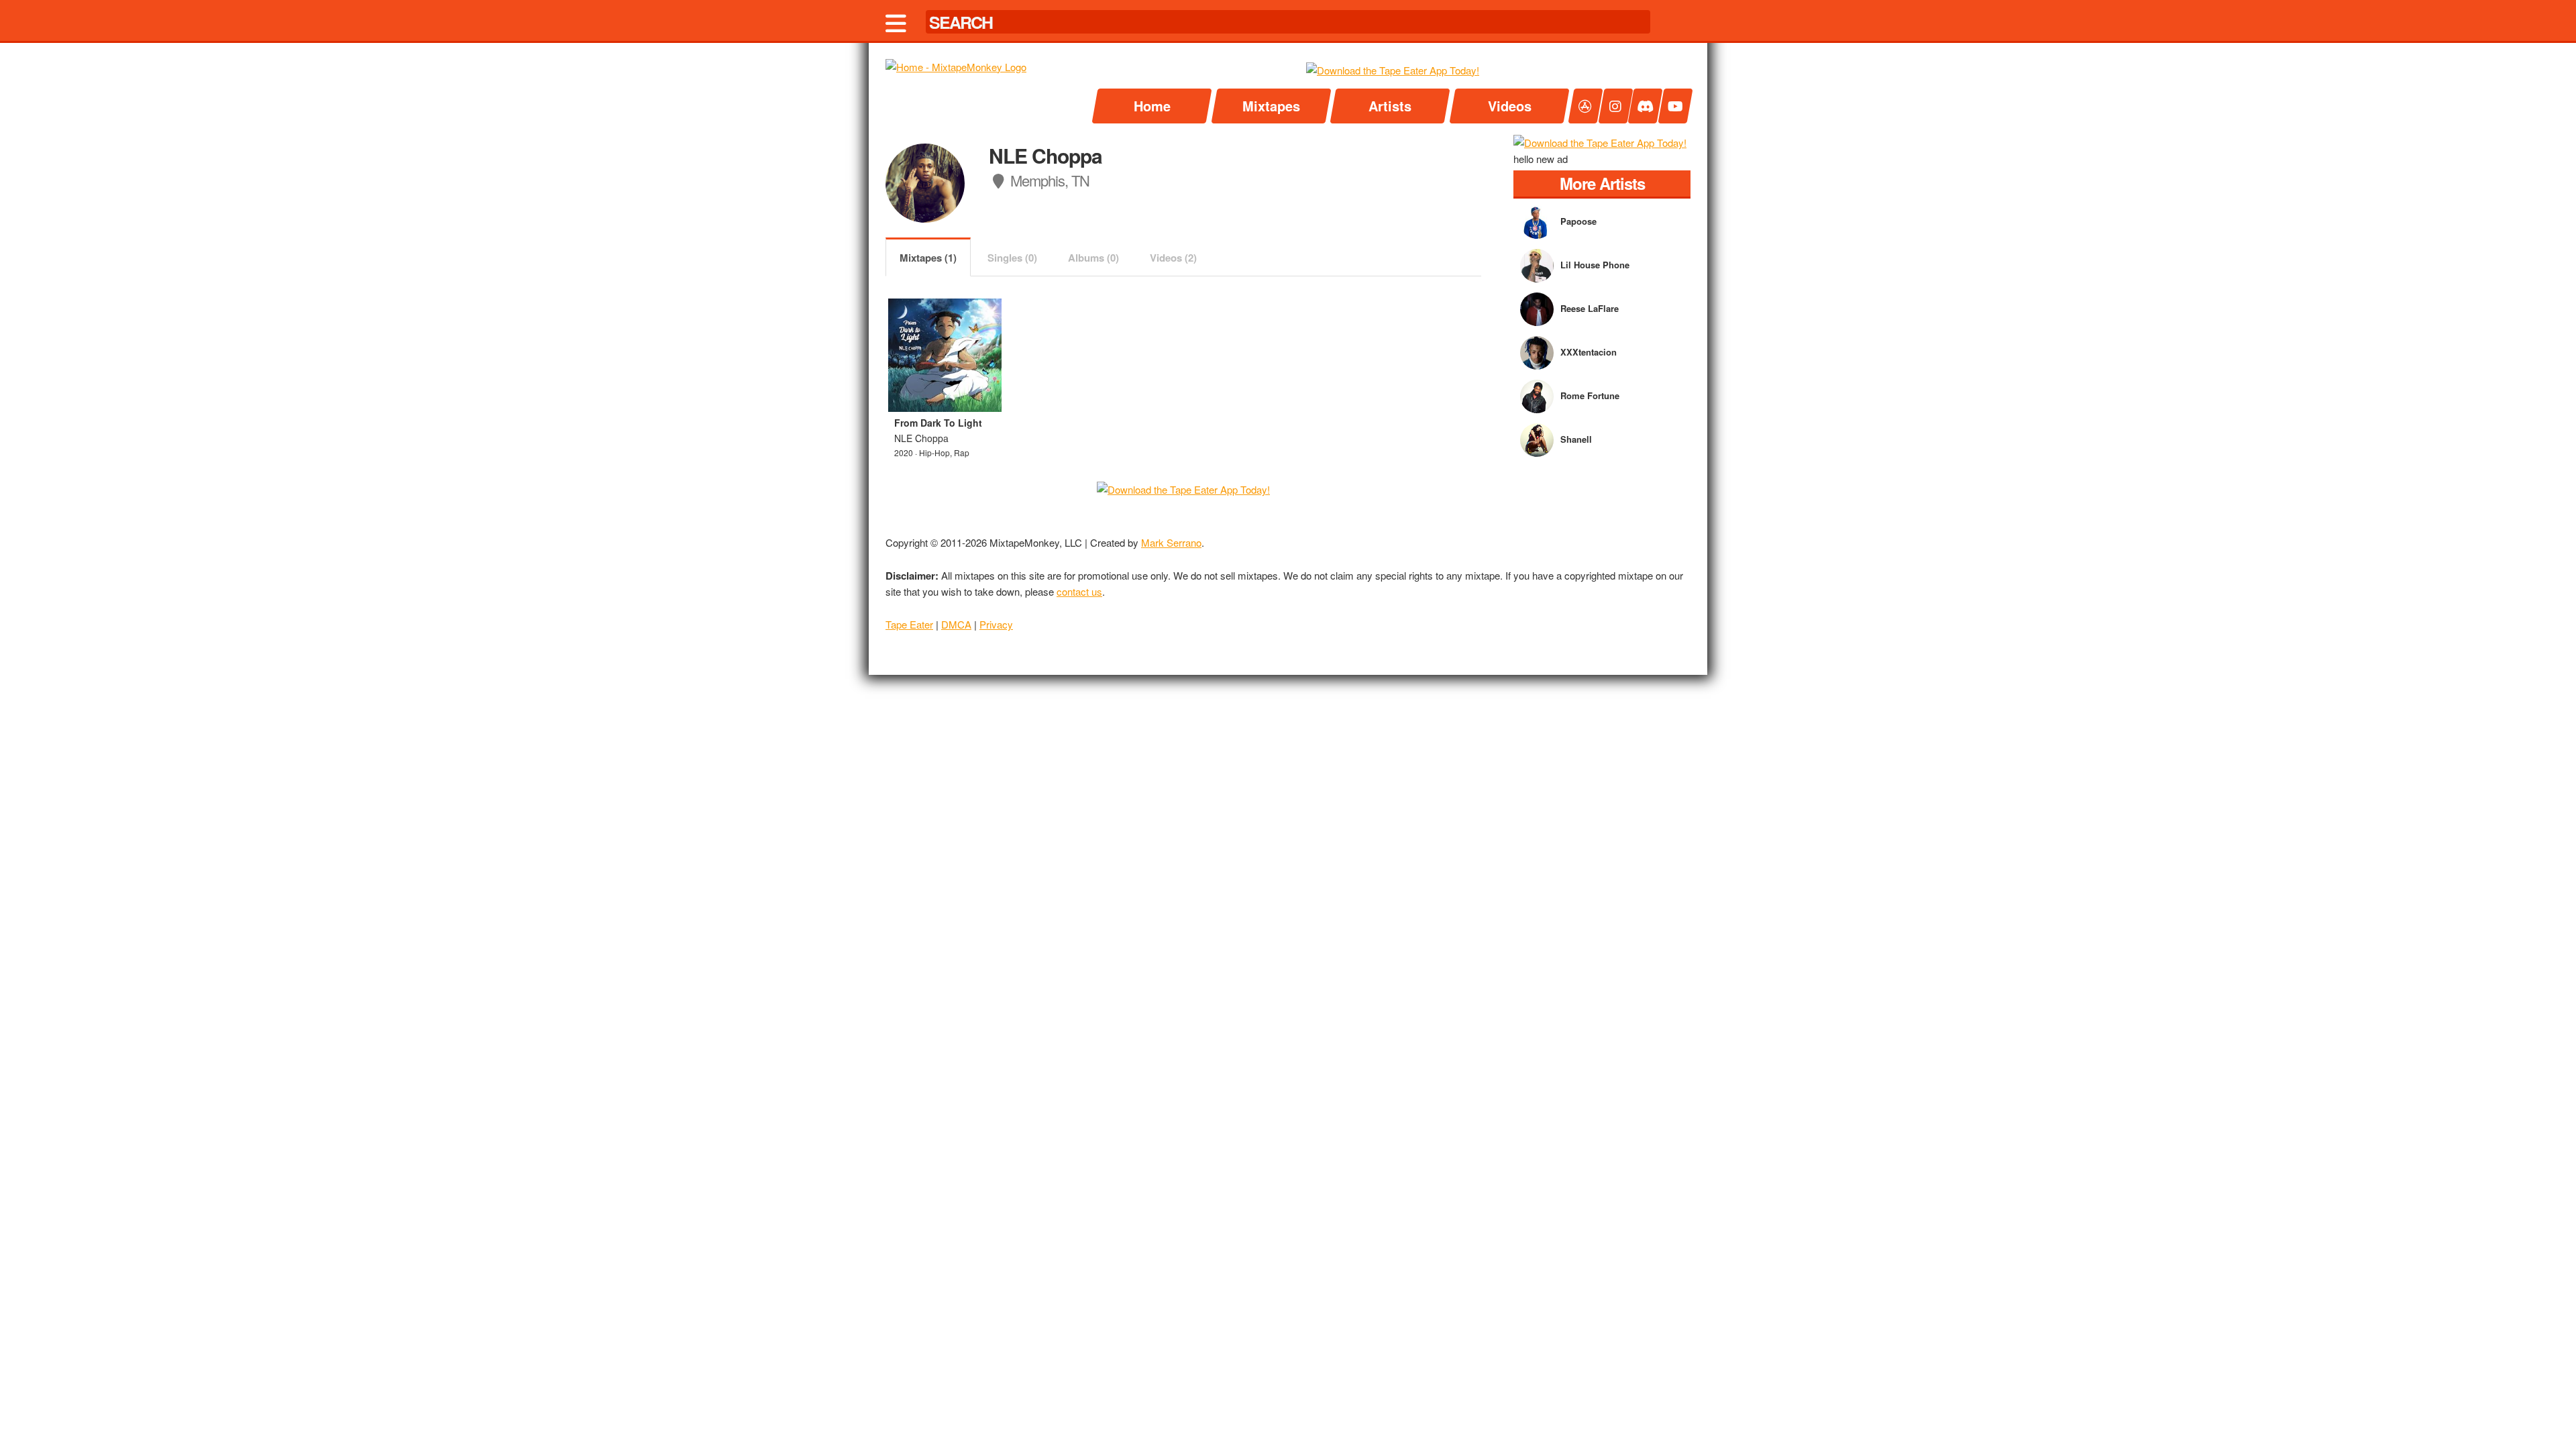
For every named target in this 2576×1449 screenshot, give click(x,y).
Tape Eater (909, 624)
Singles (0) (1012, 258)
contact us (1079, 591)
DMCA (956, 624)
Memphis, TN (1048, 180)
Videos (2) (1173, 258)
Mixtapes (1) (928, 258)
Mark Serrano (1171, 542)
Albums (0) (1093, 258)
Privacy (996, 624)
